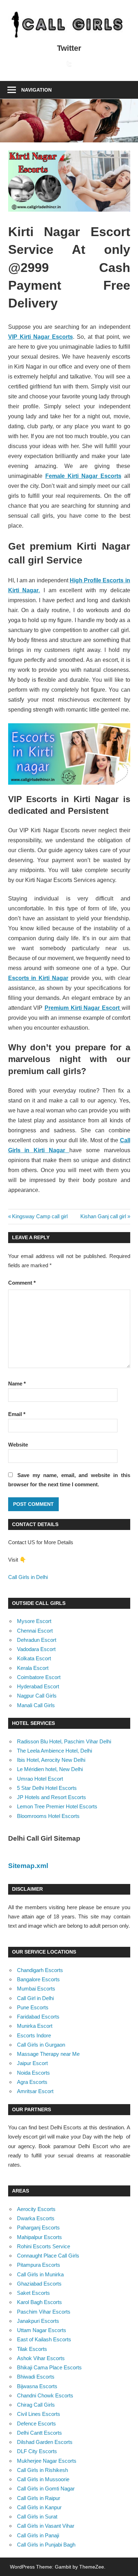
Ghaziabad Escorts (39, 2284)
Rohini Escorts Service (44, 2246)
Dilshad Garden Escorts (45, 2442)
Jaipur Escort (32, 2063)
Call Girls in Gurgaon (41, 2045)
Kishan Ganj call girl (103, 1216)
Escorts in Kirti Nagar (38, 978)
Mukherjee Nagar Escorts (47, 2461)
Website (18, 1445)
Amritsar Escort (35, 2091)
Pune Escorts (33, 2007)
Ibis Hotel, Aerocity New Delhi (51, 1760)
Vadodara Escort (36, 1649)
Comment (22, 1283)
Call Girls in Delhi (28, 1577)
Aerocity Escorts (36, 2209)
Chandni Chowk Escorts (45, 2395)
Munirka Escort (35, 2026)
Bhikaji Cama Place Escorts (49, 2367)
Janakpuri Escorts (38, 2321)
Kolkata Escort (34, 1658)
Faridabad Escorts (38, 2017)
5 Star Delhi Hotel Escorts (47, 1788)
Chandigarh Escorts (40, 1970)
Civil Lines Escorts (39, 2414)
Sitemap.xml (28, 1866)
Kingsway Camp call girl (40, 1216)
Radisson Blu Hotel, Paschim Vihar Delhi (64, 1741)
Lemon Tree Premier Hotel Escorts (57, 1806)
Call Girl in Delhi (35, 1998)
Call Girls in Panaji (38, 2535)
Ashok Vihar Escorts (41, 2358)
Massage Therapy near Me (48, 2054)
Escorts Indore (34, 2035)
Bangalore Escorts (38, 1979)
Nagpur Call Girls (37, 1696)
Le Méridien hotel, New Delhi (50, 1769)
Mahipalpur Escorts (39, 2237)
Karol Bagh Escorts (39, 2302)
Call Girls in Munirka (40, 2274)
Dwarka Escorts (36, 2218)
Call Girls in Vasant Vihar (46, 2526)
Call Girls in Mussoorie (43, 2479)
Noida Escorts (33, 2073)
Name (17, 1384)
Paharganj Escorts (38, 2228)
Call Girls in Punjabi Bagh (46, 2545)
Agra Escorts (32, 2082)
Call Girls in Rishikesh (42, 2470)
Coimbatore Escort (39, 1677)
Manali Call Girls (36, 1705)
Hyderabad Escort (38, 1686)
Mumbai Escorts (36, 1989)
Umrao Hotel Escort (40, 1779)
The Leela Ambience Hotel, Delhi (54, 1751)
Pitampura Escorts (39, 2265)
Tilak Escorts (32, 2349)
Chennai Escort (35, 1631)
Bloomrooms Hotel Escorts (48, 1816)
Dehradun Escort (37, 1640)
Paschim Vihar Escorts (44, 2312)
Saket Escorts (33, 2293)
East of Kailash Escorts (44, 2339)
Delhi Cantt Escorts (39, 2433)
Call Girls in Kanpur (39, 2507)
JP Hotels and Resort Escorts (51, 1797)
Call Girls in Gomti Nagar (46, 2488)
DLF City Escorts (37, 2451)
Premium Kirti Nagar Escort (83, 1008)
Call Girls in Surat (37, 2517)
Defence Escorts (36, 2423)
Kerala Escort (33, 1668)
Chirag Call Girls (36, 2405)
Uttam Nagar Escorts (42, 2330)
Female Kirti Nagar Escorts (83, 476)
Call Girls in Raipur (39, 2498)
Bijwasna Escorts (37, 2386)
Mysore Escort (34, 1621)
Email (17, 1414)
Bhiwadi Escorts (36, 2377)
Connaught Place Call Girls (48, 2256)
